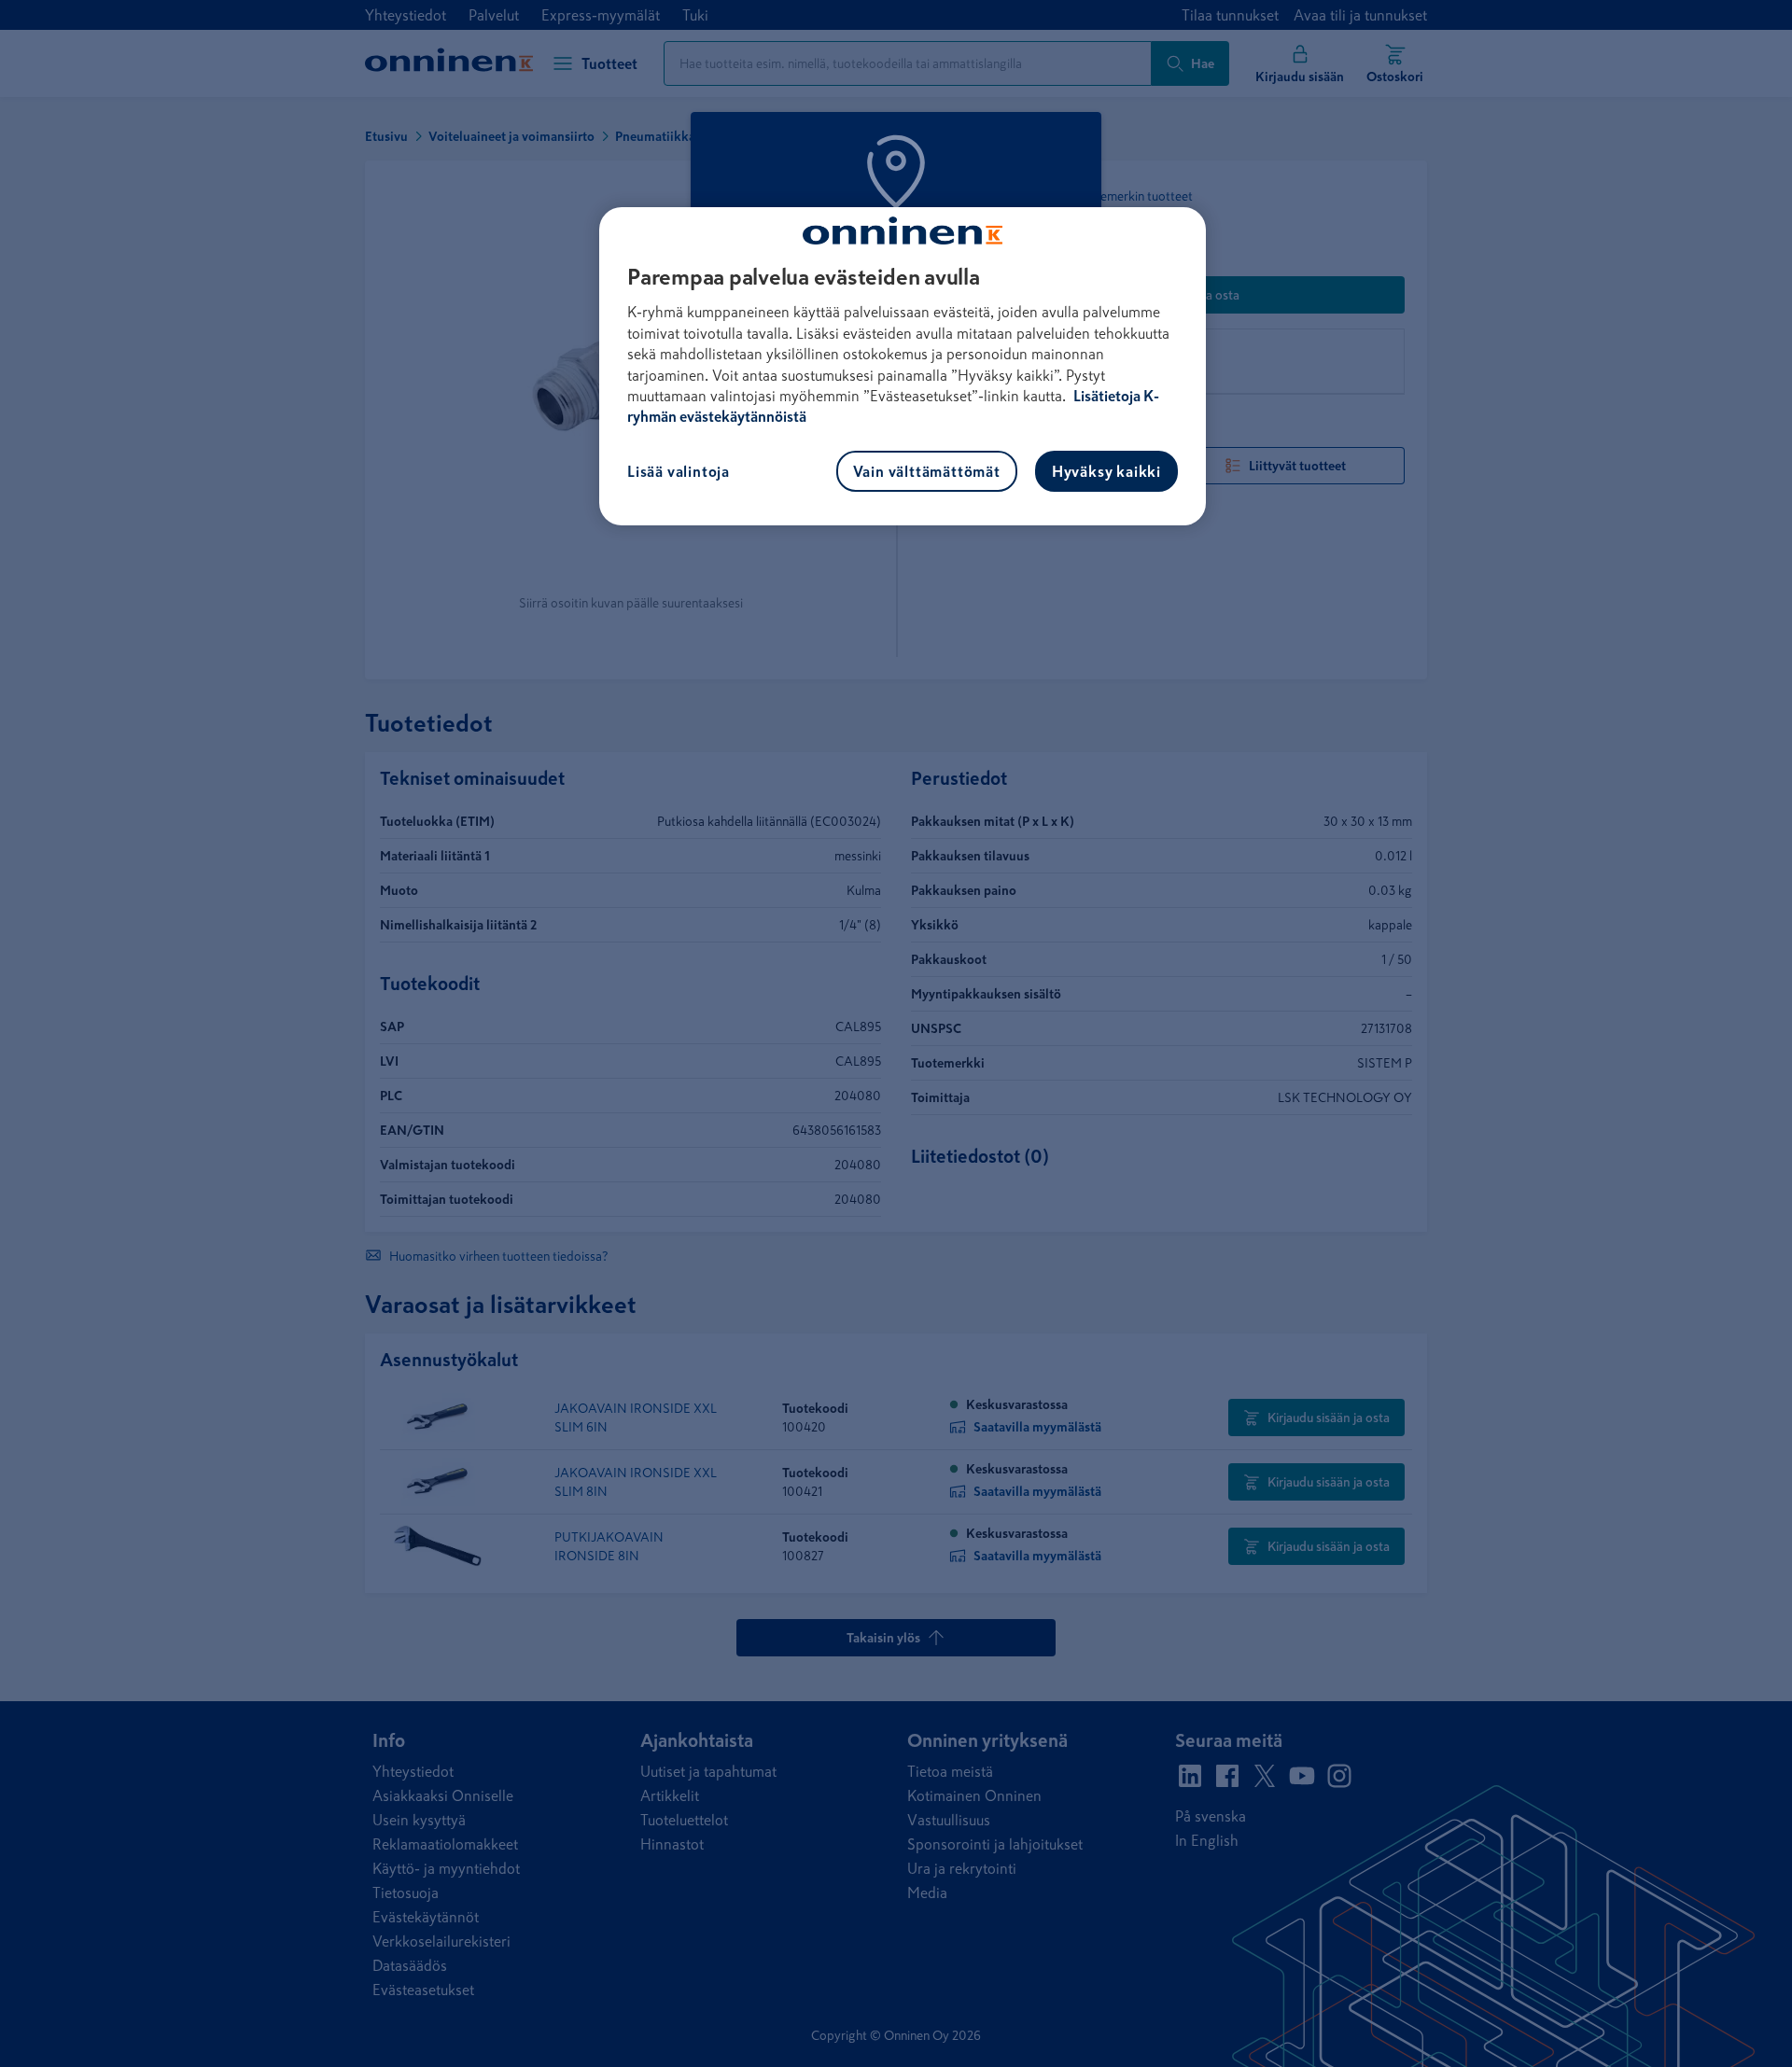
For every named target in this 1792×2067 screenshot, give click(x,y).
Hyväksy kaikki (1106, 471)
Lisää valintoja (679, 471)
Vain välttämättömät (927, 471)
